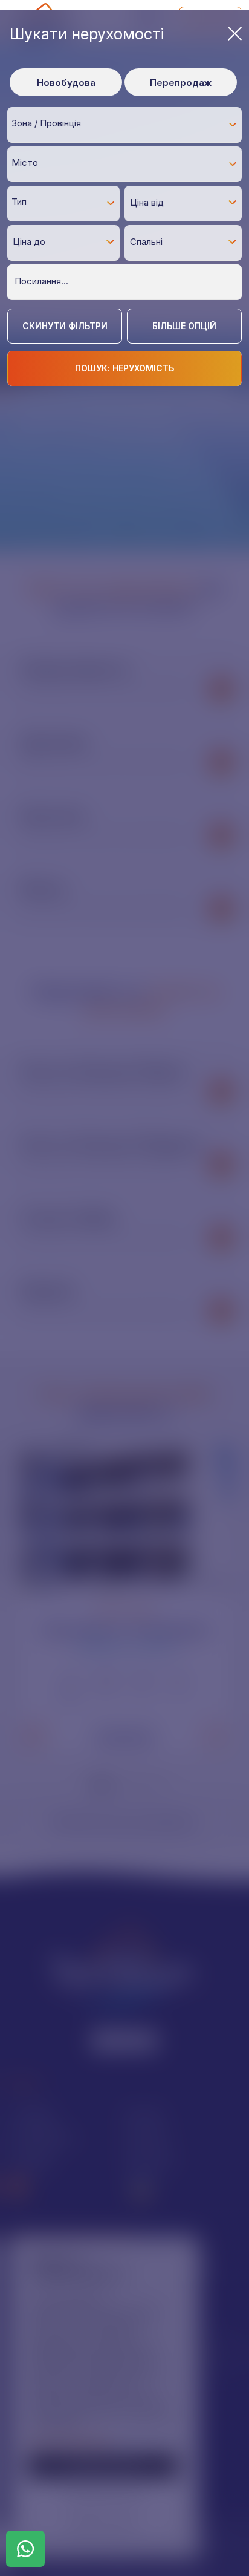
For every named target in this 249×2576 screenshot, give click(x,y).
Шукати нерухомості (87, 34)
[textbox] (128, 124)
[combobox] (124, 125)
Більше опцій (184, 326)
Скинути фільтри (65, 326)
